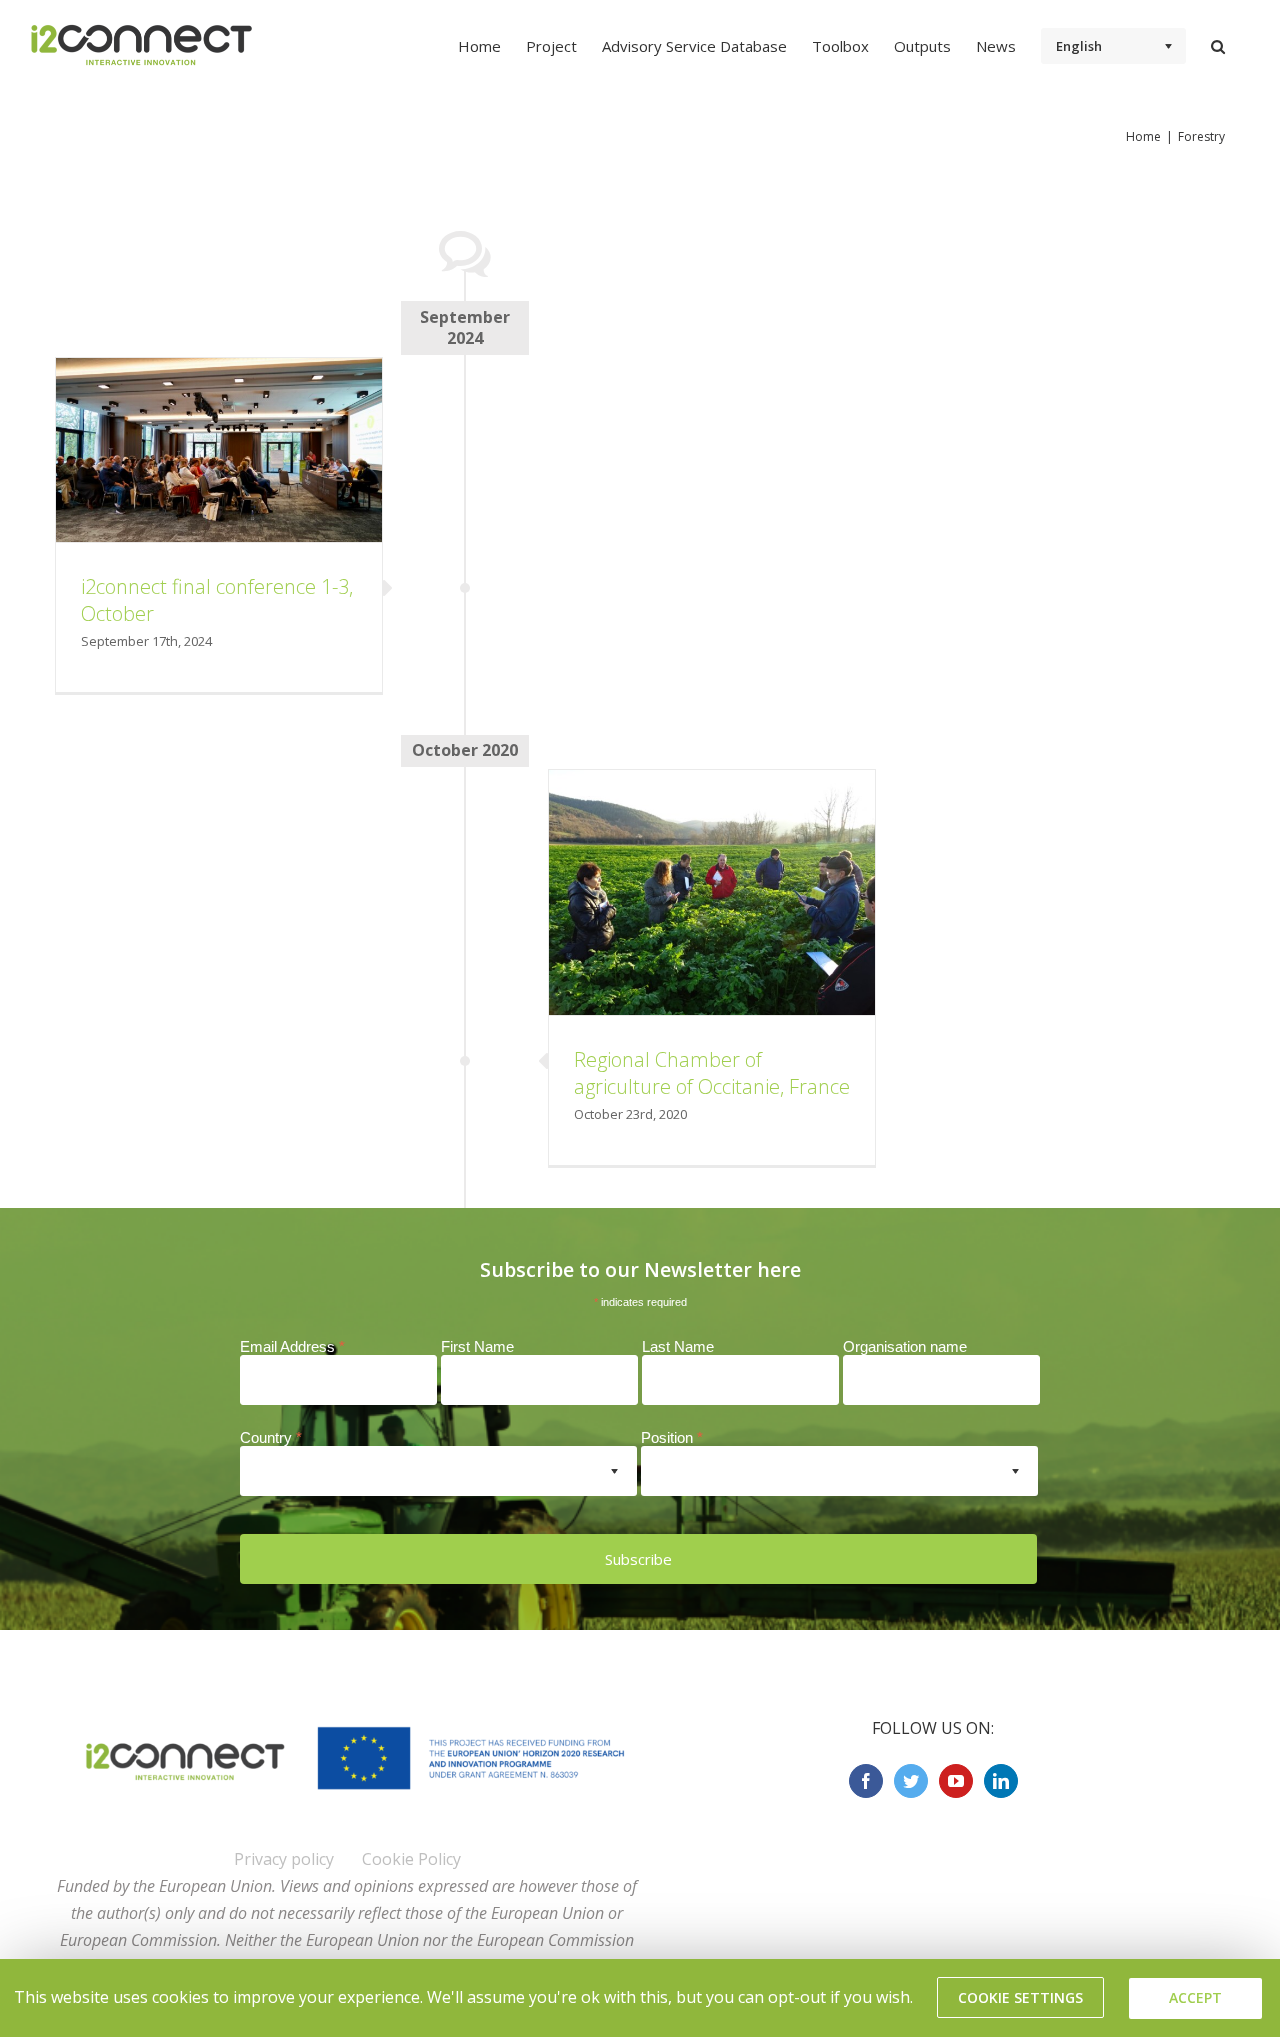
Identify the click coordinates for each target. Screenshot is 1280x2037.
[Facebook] (866, 1781)
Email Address (292, 1346)
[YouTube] (956, 1781)
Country (271, 1437)
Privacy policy (284, 1859)
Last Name (678, 1346)
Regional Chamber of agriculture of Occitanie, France (712, 1073)
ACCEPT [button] (1195, 1997)
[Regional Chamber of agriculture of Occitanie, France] (712, 892)
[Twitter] (911, 1781)
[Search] (1218, 45)
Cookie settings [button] (1020, 1997)
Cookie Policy (411, 1859)
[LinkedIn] (1001, 1781)
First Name (477, 1346)
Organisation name (905, 1346)
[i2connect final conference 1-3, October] (219, 450)
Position (672, 1437)
